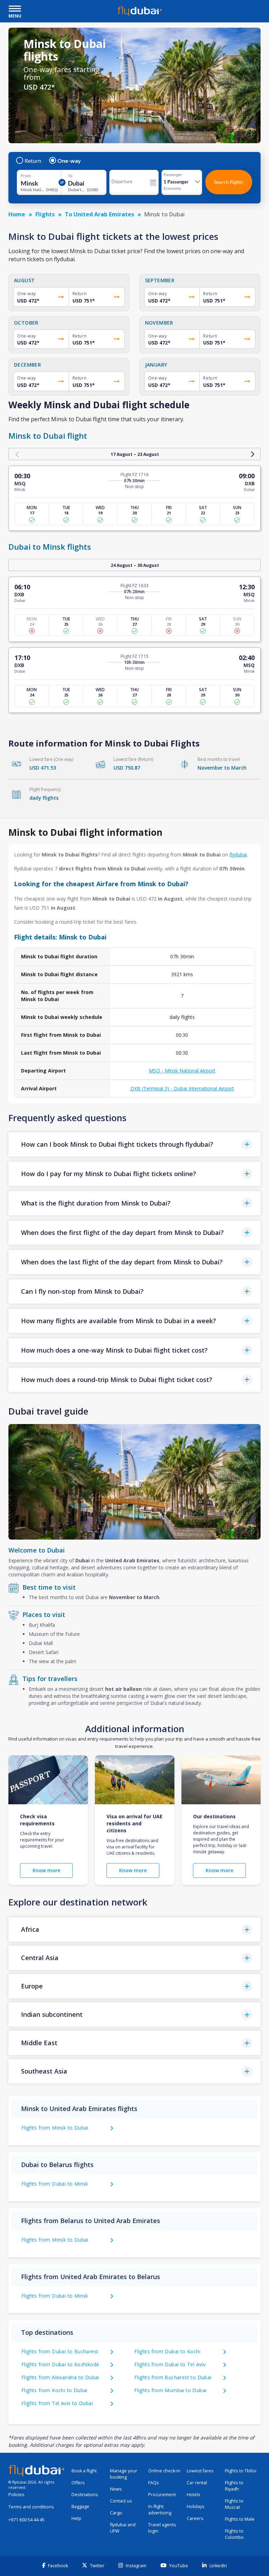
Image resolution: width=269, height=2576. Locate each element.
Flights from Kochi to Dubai (54, 2390)
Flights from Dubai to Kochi (167, 2351)
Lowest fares (200, 2471)
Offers (78, 2483)
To (70, 176)
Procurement (162, 2495)
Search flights (229, 182)
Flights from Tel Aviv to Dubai (57, 2403)
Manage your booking (124, 2474)
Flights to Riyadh (234, 2486)
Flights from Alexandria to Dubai (60, 2377)
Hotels (194, 2495)
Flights (45, 214)
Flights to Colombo (234, 2534)
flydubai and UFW (123, 2528)
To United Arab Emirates (99, 214)
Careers (195, 2518)
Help (76, 2518)
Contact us (121, 2501)
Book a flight (84, 2471)
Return (33, 161)
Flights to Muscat (234, 2504)
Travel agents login (162, 2528)
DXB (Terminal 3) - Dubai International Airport (182, 1088)
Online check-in (164, 2471)
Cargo (116, 2513)
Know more (46, 1870)
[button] (134, 1144)
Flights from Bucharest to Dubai (173, 2377)
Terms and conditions (31, 2507)
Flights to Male (240, 2519)
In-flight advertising (160, 2510)
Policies (16, 2495)
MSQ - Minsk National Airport (182, 1071)
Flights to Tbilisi (241, 2471)
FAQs (154, 2483)
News (116, 2489)
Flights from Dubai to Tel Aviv (170, 2364)
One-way (69, 161)
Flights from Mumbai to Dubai (170, 2390)
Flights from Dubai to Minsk (55, 2184)
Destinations (85, 2495)
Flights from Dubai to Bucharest (60, 2351)
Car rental (197, 2483)
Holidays (196, 2506)
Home (17, 214)
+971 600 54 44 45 (26, 2520)
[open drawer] (15, 9)
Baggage (80, 2506)
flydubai (238, 855)
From (26, 176)
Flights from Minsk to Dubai (55, 2128)
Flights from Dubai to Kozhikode (60, 2364)
